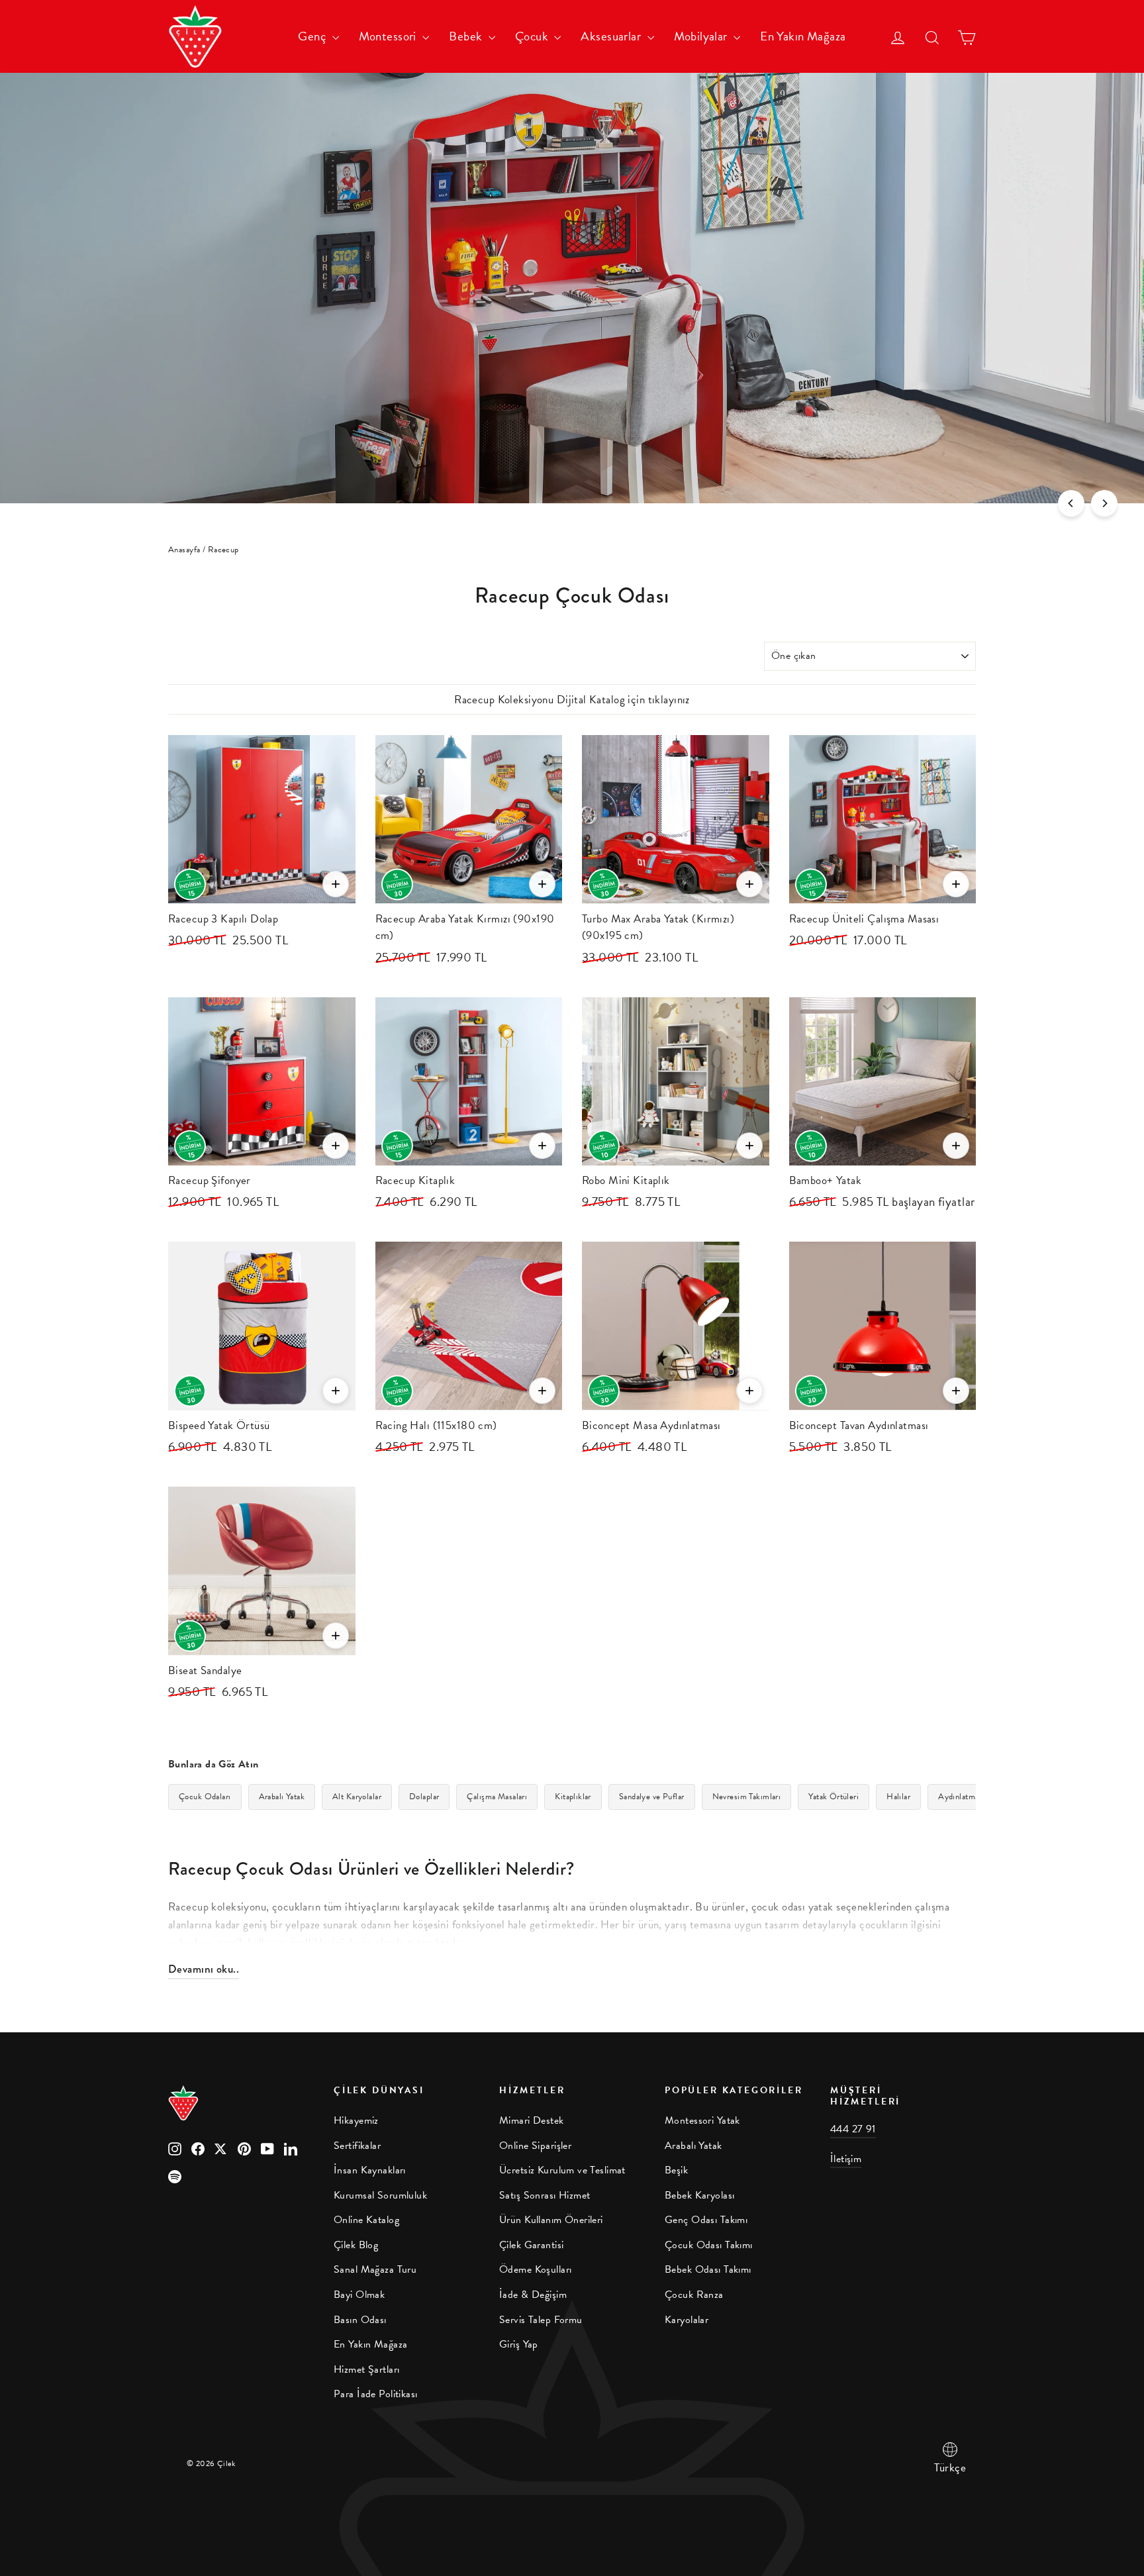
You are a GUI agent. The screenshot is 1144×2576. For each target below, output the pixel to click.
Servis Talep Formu (541, 2320)
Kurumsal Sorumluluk (380, 2195)
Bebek (467, 36)
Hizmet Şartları (366, 2369)
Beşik (676, 2170)
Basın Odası (360, 2320)
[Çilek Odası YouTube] (267, 2147)
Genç (313, 36)
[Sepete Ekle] (336, 884)
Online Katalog (366, 2220)
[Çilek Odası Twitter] (221, 2147)
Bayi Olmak (359, 2295)
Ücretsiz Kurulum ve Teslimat (562, 2170)
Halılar (898, 1797)
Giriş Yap (519, 2344)
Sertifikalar (357, 2146)
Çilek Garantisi (531, 2245)
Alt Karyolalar (357, 1797)
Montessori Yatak (702, 2120)
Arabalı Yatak (282, 1797)
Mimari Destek (532, 2120)
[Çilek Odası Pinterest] (244, 2147)
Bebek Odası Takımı (708, 2269)
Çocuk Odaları (205, 1797)
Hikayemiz (356, 2120)
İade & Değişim (533, 2295)
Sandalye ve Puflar (652, 1797)
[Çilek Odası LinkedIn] (291, 2147)
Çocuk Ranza (694, 2295)
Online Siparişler (535, 2146)
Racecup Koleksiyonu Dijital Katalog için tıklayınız (572, 700)
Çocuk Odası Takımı (709, 2245)
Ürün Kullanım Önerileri (551, 2220)
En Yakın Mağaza (803, 36)
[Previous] (1071, 503)
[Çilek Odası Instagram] (175, 2147)
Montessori (389, 36)
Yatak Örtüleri (834, 1797)
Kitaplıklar (573, 1797)
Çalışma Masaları (497, 1797)
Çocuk (533, 36)
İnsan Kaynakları (370, 2170)
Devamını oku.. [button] (204, 1969)
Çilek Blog (356, 2245)
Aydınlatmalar (963, 1797)
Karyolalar (687, 2320)
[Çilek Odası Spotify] (175, 2175)
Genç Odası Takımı (706, 2220)
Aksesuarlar (612, 36)
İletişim (846, 2159)
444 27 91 (853, 2129)
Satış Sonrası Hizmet (545, 2195)
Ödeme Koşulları (535, 2269)
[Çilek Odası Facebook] (198, 2147)
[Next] (1104, 503)
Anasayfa (184, 550)
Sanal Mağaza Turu (375, 2269)
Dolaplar (424, 1797)
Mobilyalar (702, 36)
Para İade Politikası (376, 2394)
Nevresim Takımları (747, 1797)
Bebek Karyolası (699, 2195)
